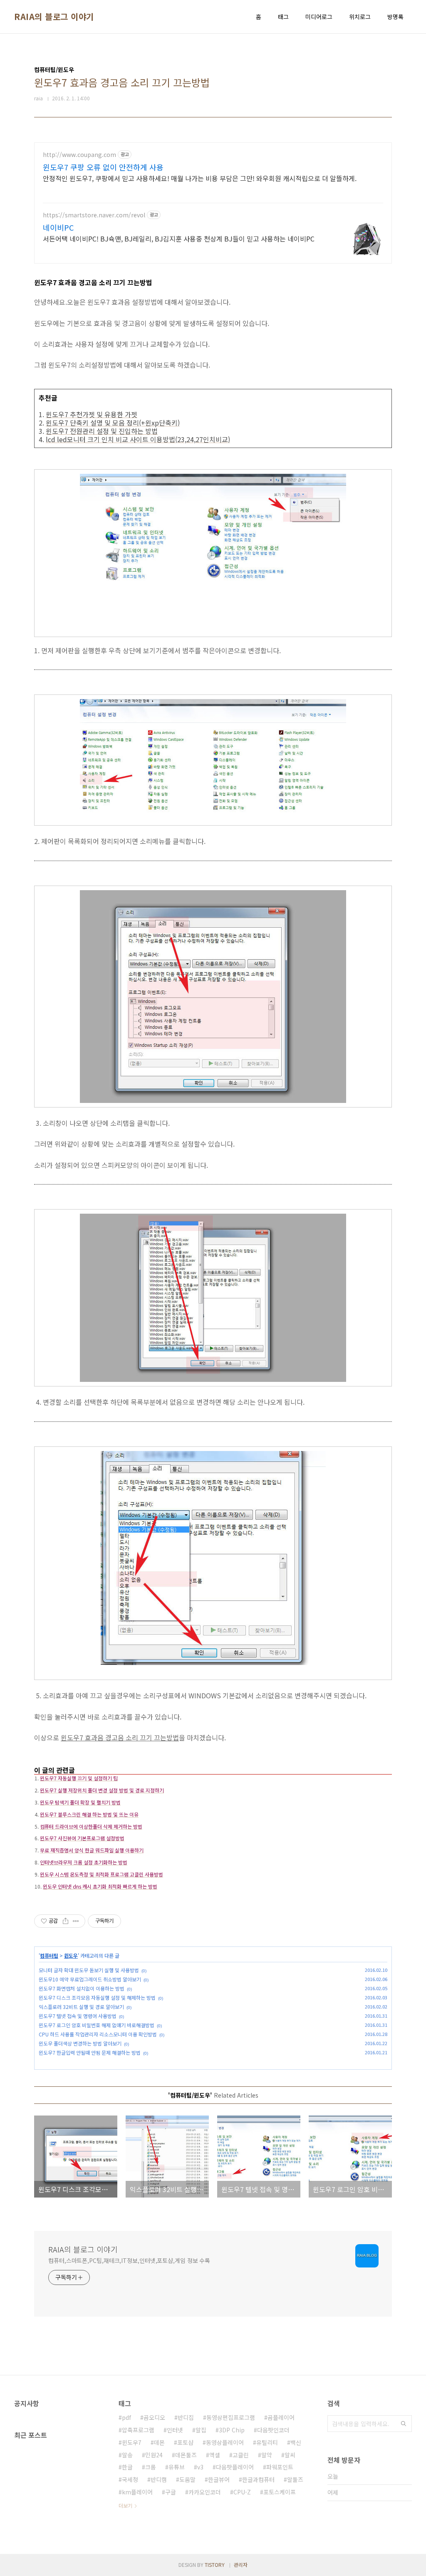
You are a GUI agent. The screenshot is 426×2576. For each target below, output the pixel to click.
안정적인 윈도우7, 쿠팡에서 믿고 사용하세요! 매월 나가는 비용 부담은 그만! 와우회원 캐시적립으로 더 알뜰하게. (200, 178)
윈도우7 (132, 2442)
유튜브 (177, 2467)
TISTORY (215, 2565)
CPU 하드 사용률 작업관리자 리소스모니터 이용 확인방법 (98, 2034)
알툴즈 (295, 2479)
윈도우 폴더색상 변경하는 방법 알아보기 (80, 2043)
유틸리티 (267, 2442)
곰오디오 (154, 2417)
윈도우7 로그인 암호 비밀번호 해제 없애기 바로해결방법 (97, 2025)
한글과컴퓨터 (258, 2479)
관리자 (241, 2565)
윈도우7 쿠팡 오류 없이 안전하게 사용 (103, 167)
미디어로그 (319, 17)
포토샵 (185, 2442)
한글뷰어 (219, 2479)
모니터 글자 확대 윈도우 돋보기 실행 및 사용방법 (89, 1970)
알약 (267, 2455)
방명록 (395, 17)
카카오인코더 (205, 2492)
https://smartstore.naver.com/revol (94, 215)
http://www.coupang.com (79, 155)
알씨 (290, 2455)
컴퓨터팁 (49, 1955)
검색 (404, 2424)
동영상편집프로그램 (231, 2417)
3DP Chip (232, 2430)
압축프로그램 (138, 2430)
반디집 (186, 2417)
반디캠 (159, 2479)
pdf (126, 2417)
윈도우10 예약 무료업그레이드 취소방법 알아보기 (90, 1979)
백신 (296, 2442)
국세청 (130, 2479)
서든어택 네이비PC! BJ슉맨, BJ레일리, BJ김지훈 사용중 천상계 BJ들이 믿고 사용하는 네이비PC (179, 238)
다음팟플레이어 (235, 2467)
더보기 (125, 2505)
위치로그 (360, 17)
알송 (127, 2455)
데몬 (159, 2442)
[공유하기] (66, 1921)
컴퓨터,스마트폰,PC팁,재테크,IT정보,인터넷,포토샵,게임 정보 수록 (129, 2260)
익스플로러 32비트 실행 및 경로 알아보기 (81, 2007)
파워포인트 (280, 2467)
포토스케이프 (280, 2492)
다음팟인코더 (273, 2430)
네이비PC (58, 227)
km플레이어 (137, 2492)
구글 (171, 2492)
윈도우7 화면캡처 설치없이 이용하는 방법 (82, 1988)
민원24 (154, 2455)
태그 (283, 17)
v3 (200, 2467)
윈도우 (71, 1955)
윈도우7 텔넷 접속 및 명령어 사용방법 (78, 2016)
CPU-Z (242, 2492)
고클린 (241, 2455)
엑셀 (215, 2455)
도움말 (187, 2479)
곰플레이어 (281, 2417)
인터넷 (175, 2430)
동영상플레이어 (225, 2442)
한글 (127, 2467)
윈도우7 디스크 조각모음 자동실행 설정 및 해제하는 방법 (97, 1997)
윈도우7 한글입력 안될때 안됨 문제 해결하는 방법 (90, 2052)
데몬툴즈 (186, 2455)
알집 (201, 2430)
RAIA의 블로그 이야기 (54, 17)
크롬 (151, 2467)
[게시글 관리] (76, 1921)
